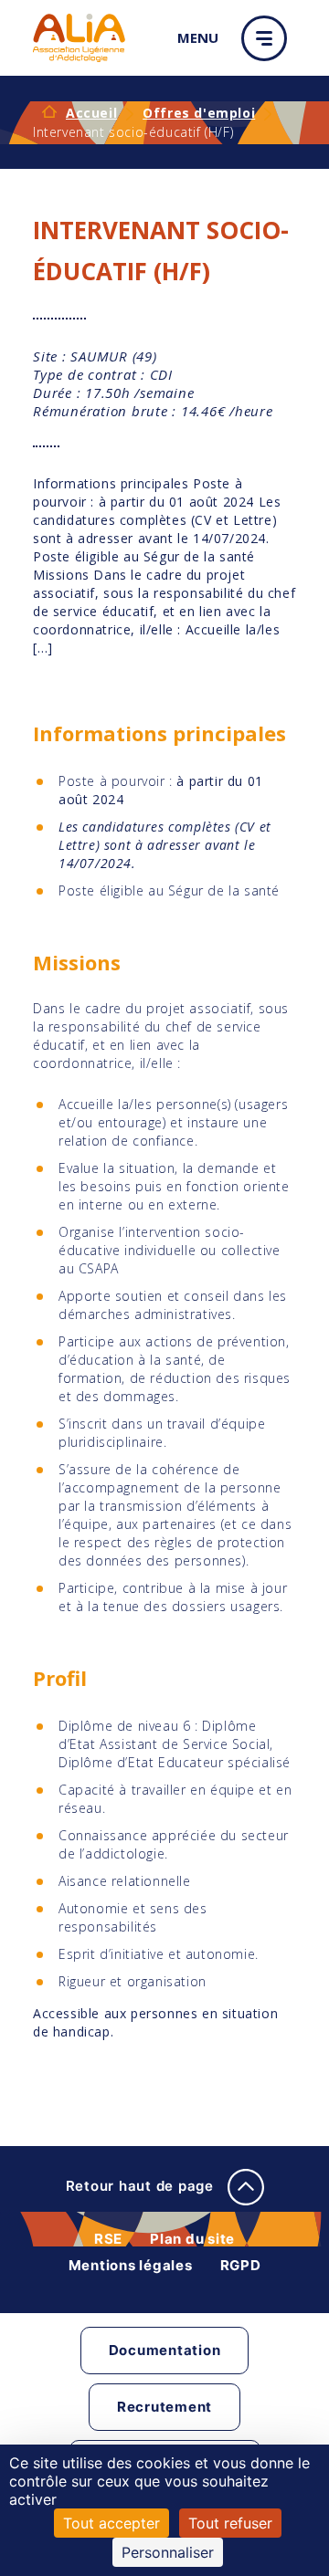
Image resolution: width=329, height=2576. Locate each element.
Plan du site (192, 2239)
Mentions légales (131, 2265)
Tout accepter (111, 2523)
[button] (269, 38)
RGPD (241, 2265)
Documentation (165, 2350)
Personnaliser (168, 2552)
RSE (108, 2239)
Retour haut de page (142, 2186)
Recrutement (164, 2407)
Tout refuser (230, 2523)
